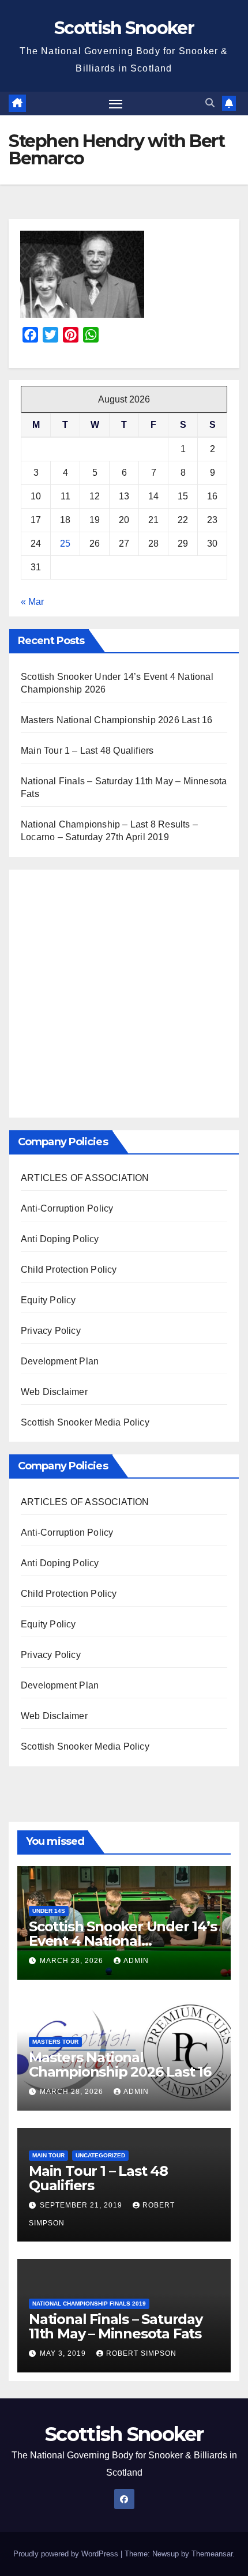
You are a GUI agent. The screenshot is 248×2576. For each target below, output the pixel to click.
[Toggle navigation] (116, 104)
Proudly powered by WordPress (67, 2554)
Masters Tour (55, 2042)
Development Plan (60, 1361)
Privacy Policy (51, 1331)
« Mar (32, 602)
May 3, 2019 (64, 2353)
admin (136, 1961)
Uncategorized (100, 2155)
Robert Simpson (141, 2353)
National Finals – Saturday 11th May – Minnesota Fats (116, 2326)
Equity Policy (48, 1300)
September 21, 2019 (82, 2205)
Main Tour (48, 2155)
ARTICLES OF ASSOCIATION (85, 1178)
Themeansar (212, 2554)
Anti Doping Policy (60, 1239)
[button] (210, 103)
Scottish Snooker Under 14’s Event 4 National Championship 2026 (123, 1941)
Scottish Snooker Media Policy (85, 1422)
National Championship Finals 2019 (89, 2304)
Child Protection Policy (69, 1270)
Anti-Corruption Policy (67, 1208)
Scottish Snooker (124, 28)
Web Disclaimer (54, 1392)
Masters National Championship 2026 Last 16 (117, 720)
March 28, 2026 (73, 1961)
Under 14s (49, 1911)
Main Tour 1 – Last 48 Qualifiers (87, 751)
